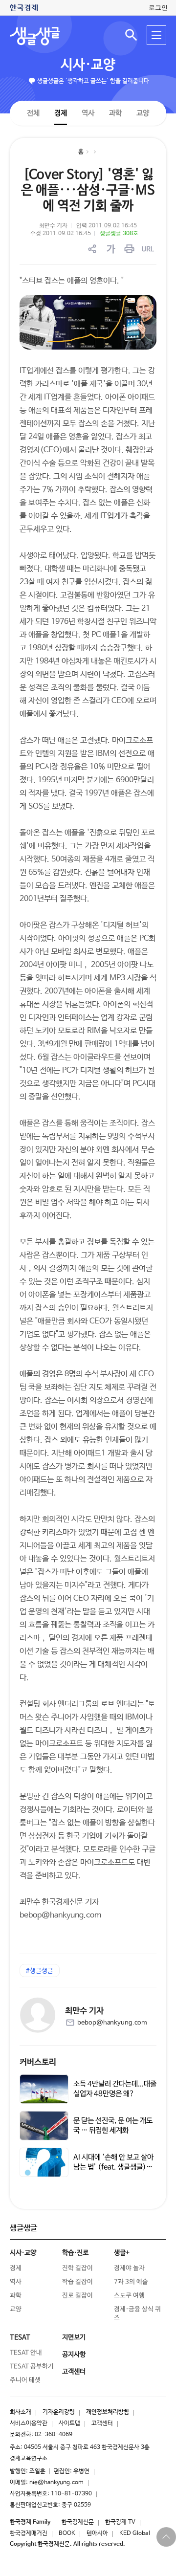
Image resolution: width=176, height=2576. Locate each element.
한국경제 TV (120, 2522)
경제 (61, 113)
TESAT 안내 (26, 2353)
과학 (115, 113)
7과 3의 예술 (131, 2282)
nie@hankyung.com (56, 2483)
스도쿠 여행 (129, 2296)
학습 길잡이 (77, 2282)
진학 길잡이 (77, 2268)
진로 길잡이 (77, 2296)
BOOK (67, 2533)
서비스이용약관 (29, 2423)
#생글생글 (40, 1971)
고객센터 (102, 2423)
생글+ (122, 2253)
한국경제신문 (78, 2522)
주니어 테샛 (25, 2380)
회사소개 (21, 2412)
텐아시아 (97, 2533)
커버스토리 (38, 2062)
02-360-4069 (54, 2435)
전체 (33, 113)
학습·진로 (75, 2253)
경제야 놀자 (129, 2268)
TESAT (20, 2337)
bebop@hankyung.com (112, 2023)
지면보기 (74, 2337)
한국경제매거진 (29, 2533)
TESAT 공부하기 (32, 2367)
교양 (143, 113)
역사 (88, 113)
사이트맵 (69, 2423)
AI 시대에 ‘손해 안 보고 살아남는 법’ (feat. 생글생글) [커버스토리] (113, 2167)
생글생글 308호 (119, 234)
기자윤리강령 (59, 2412)
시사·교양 (88, 65)
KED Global (135, 2533)
